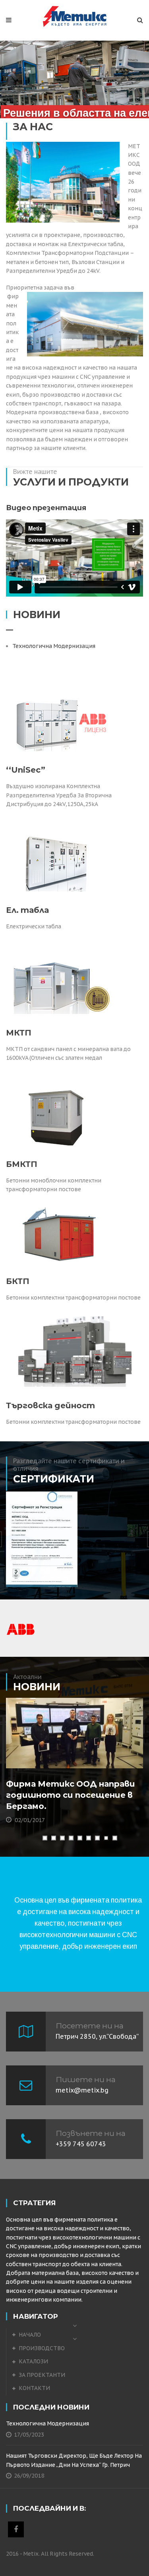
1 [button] (45, 1838)
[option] (74, 1539)
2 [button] (53, 1838)
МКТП (19, 1033)
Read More (40, 1758)
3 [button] (62, 1838)
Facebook (16, 2529)
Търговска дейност (50, 1405)
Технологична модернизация (54, 646)
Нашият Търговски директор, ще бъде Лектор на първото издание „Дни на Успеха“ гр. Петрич (74, 2460)
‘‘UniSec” (26, 770)
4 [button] (71, 1838)
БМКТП (22, 1164)
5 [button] (79, 1838)
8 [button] (106, 1838)
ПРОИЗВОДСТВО (42, 2348)
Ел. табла (27, 910)
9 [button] (114, 1838)
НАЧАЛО (30, 2335)
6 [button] (88, 1838)
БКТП (18, 1281)
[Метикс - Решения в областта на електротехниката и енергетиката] (74, 16)
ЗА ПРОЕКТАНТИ (42, 2375)
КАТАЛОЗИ (33, 2361)
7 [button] (97, 1838)
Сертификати (54, 1479)
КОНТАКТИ (34, 2388)
